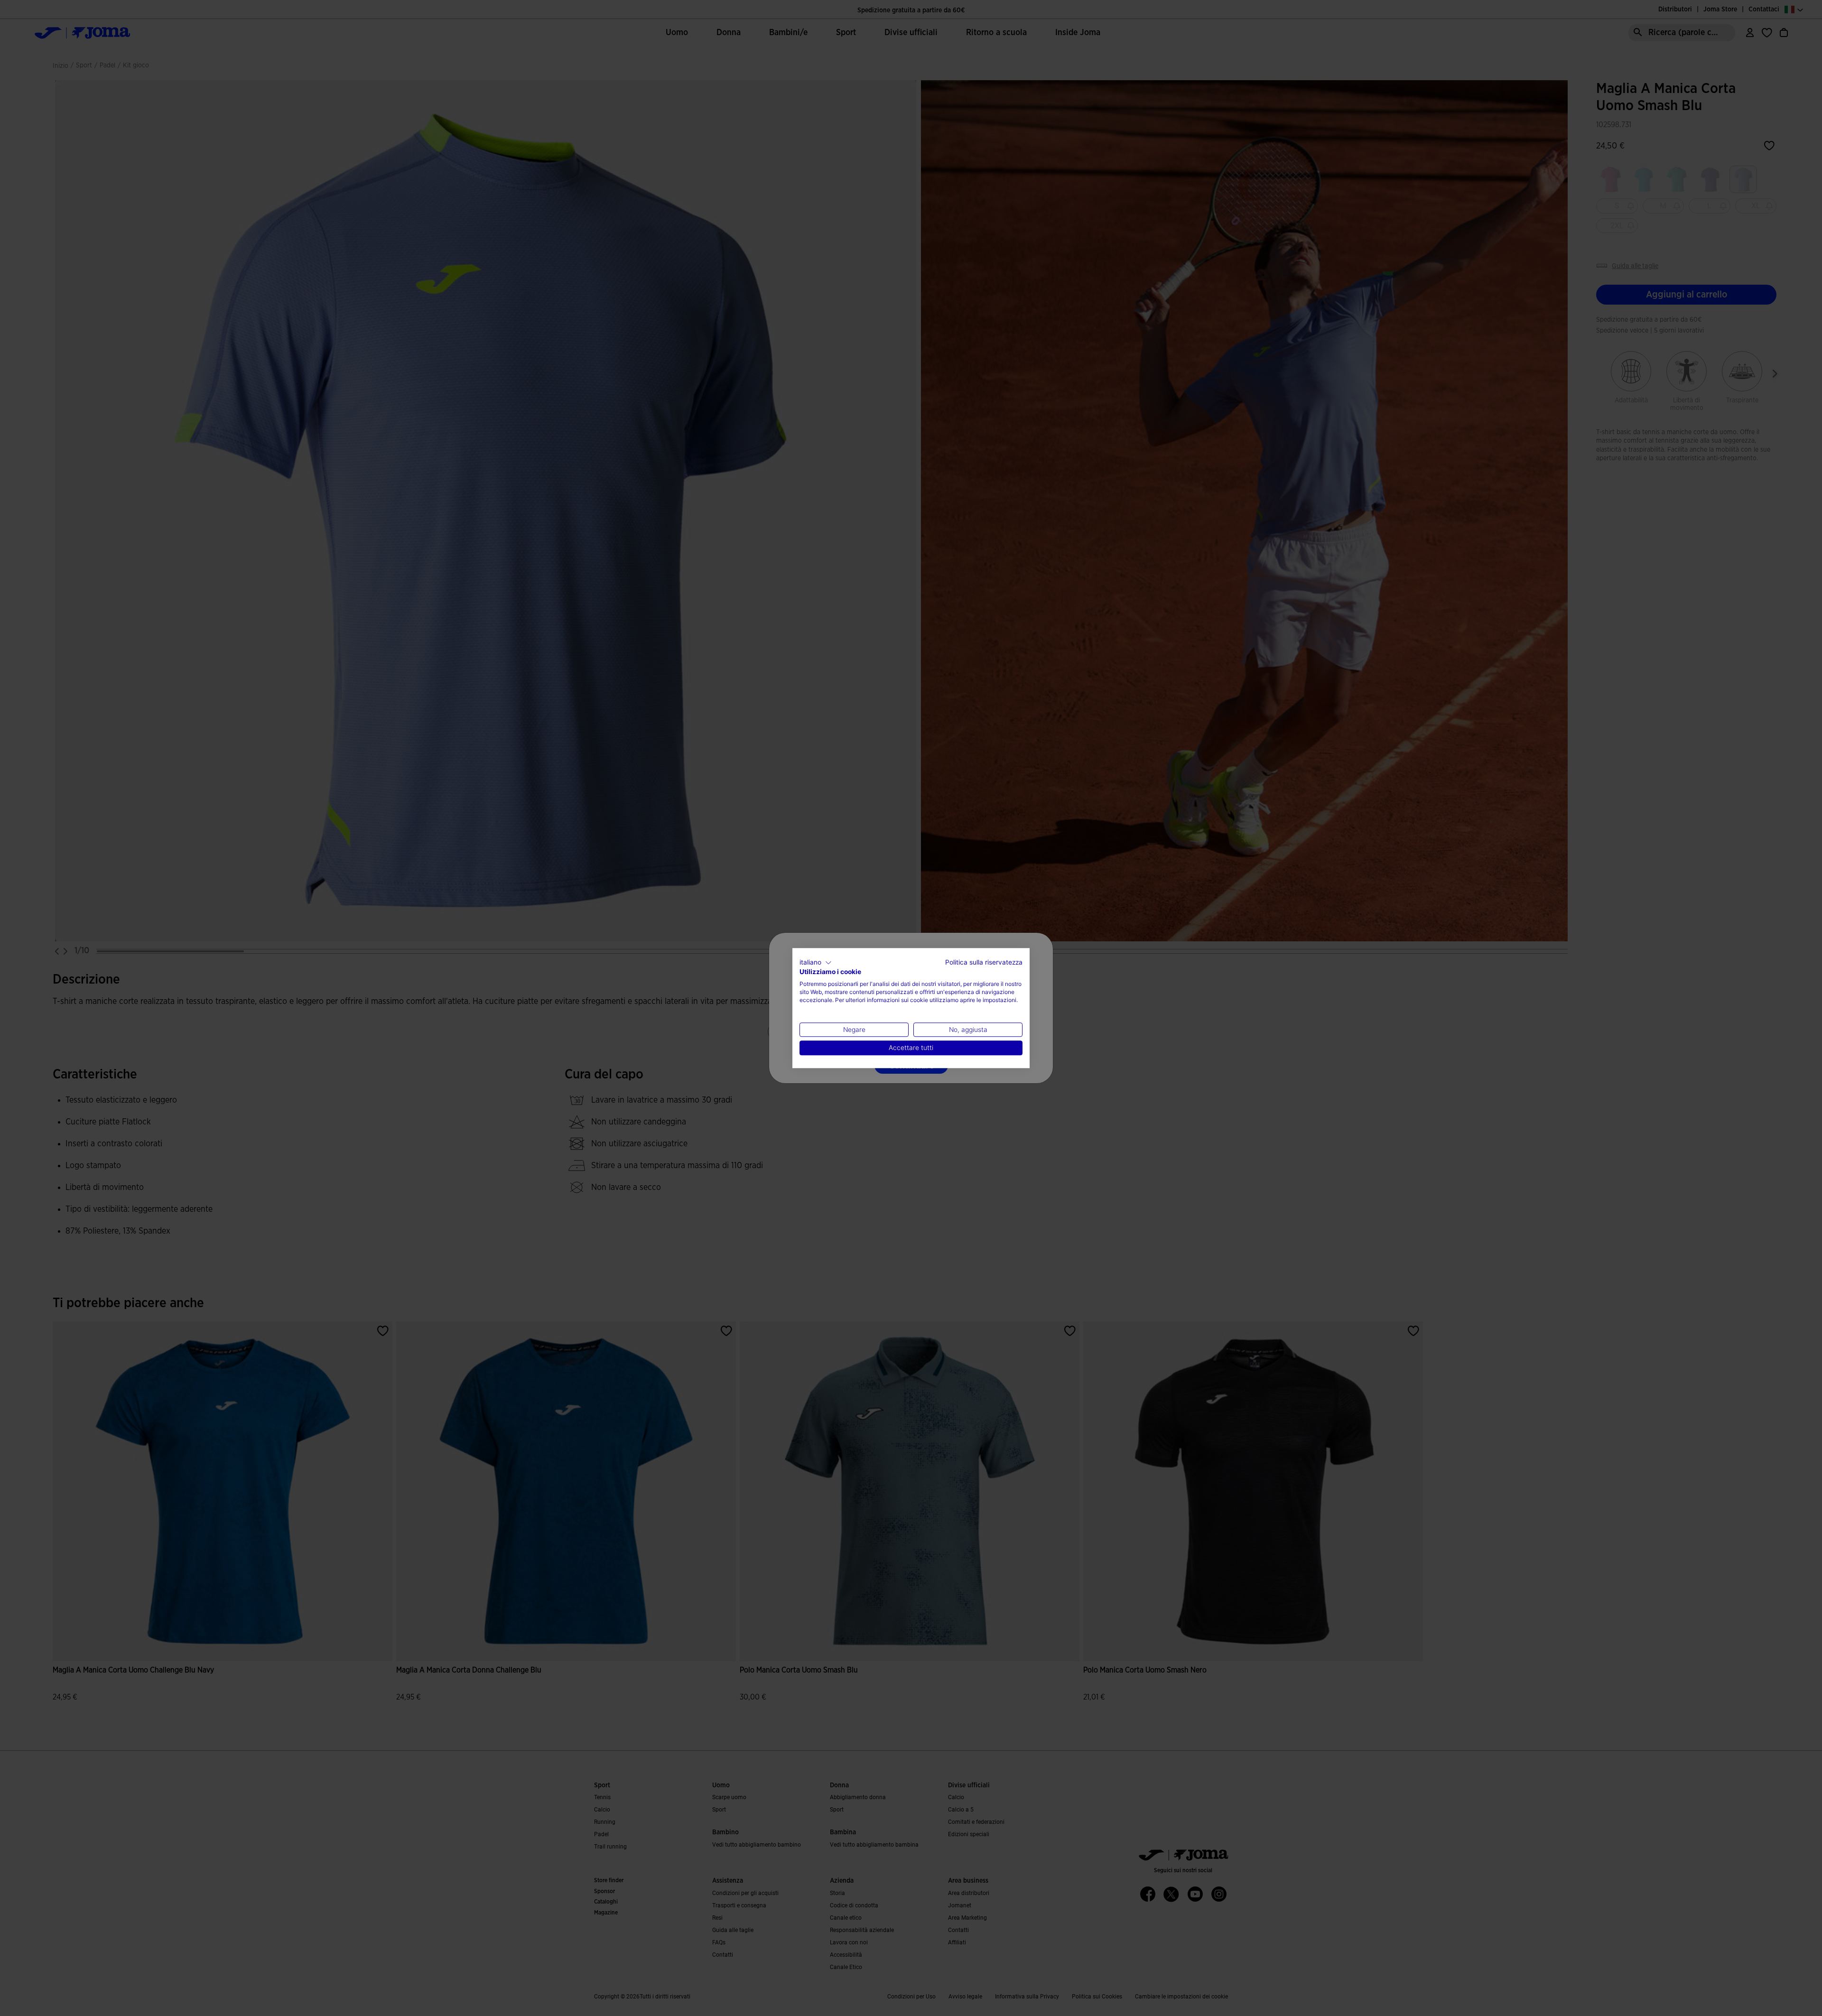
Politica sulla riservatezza (984, 962)
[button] (816, 963)
